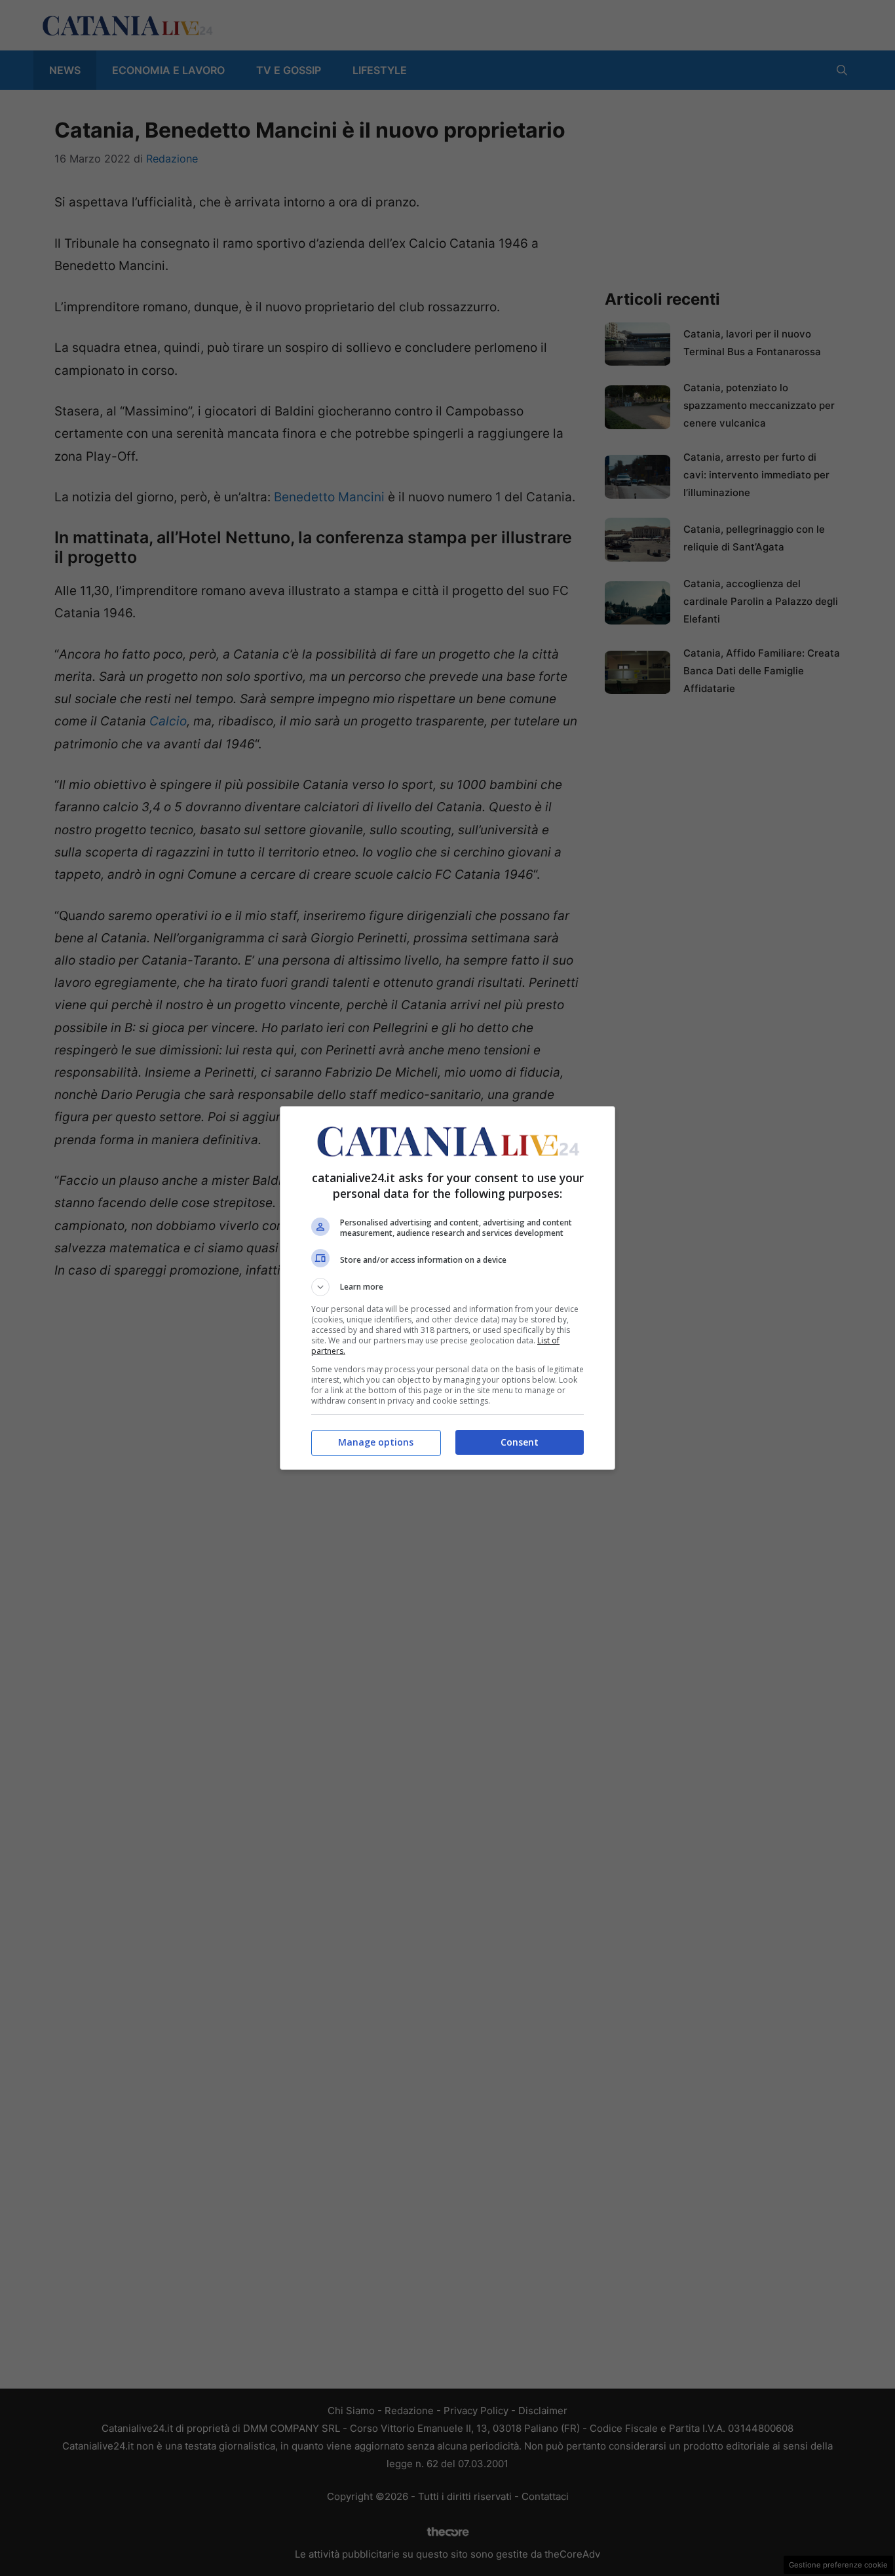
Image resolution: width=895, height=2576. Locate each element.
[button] (447, 1287)
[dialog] (447, 1288)
